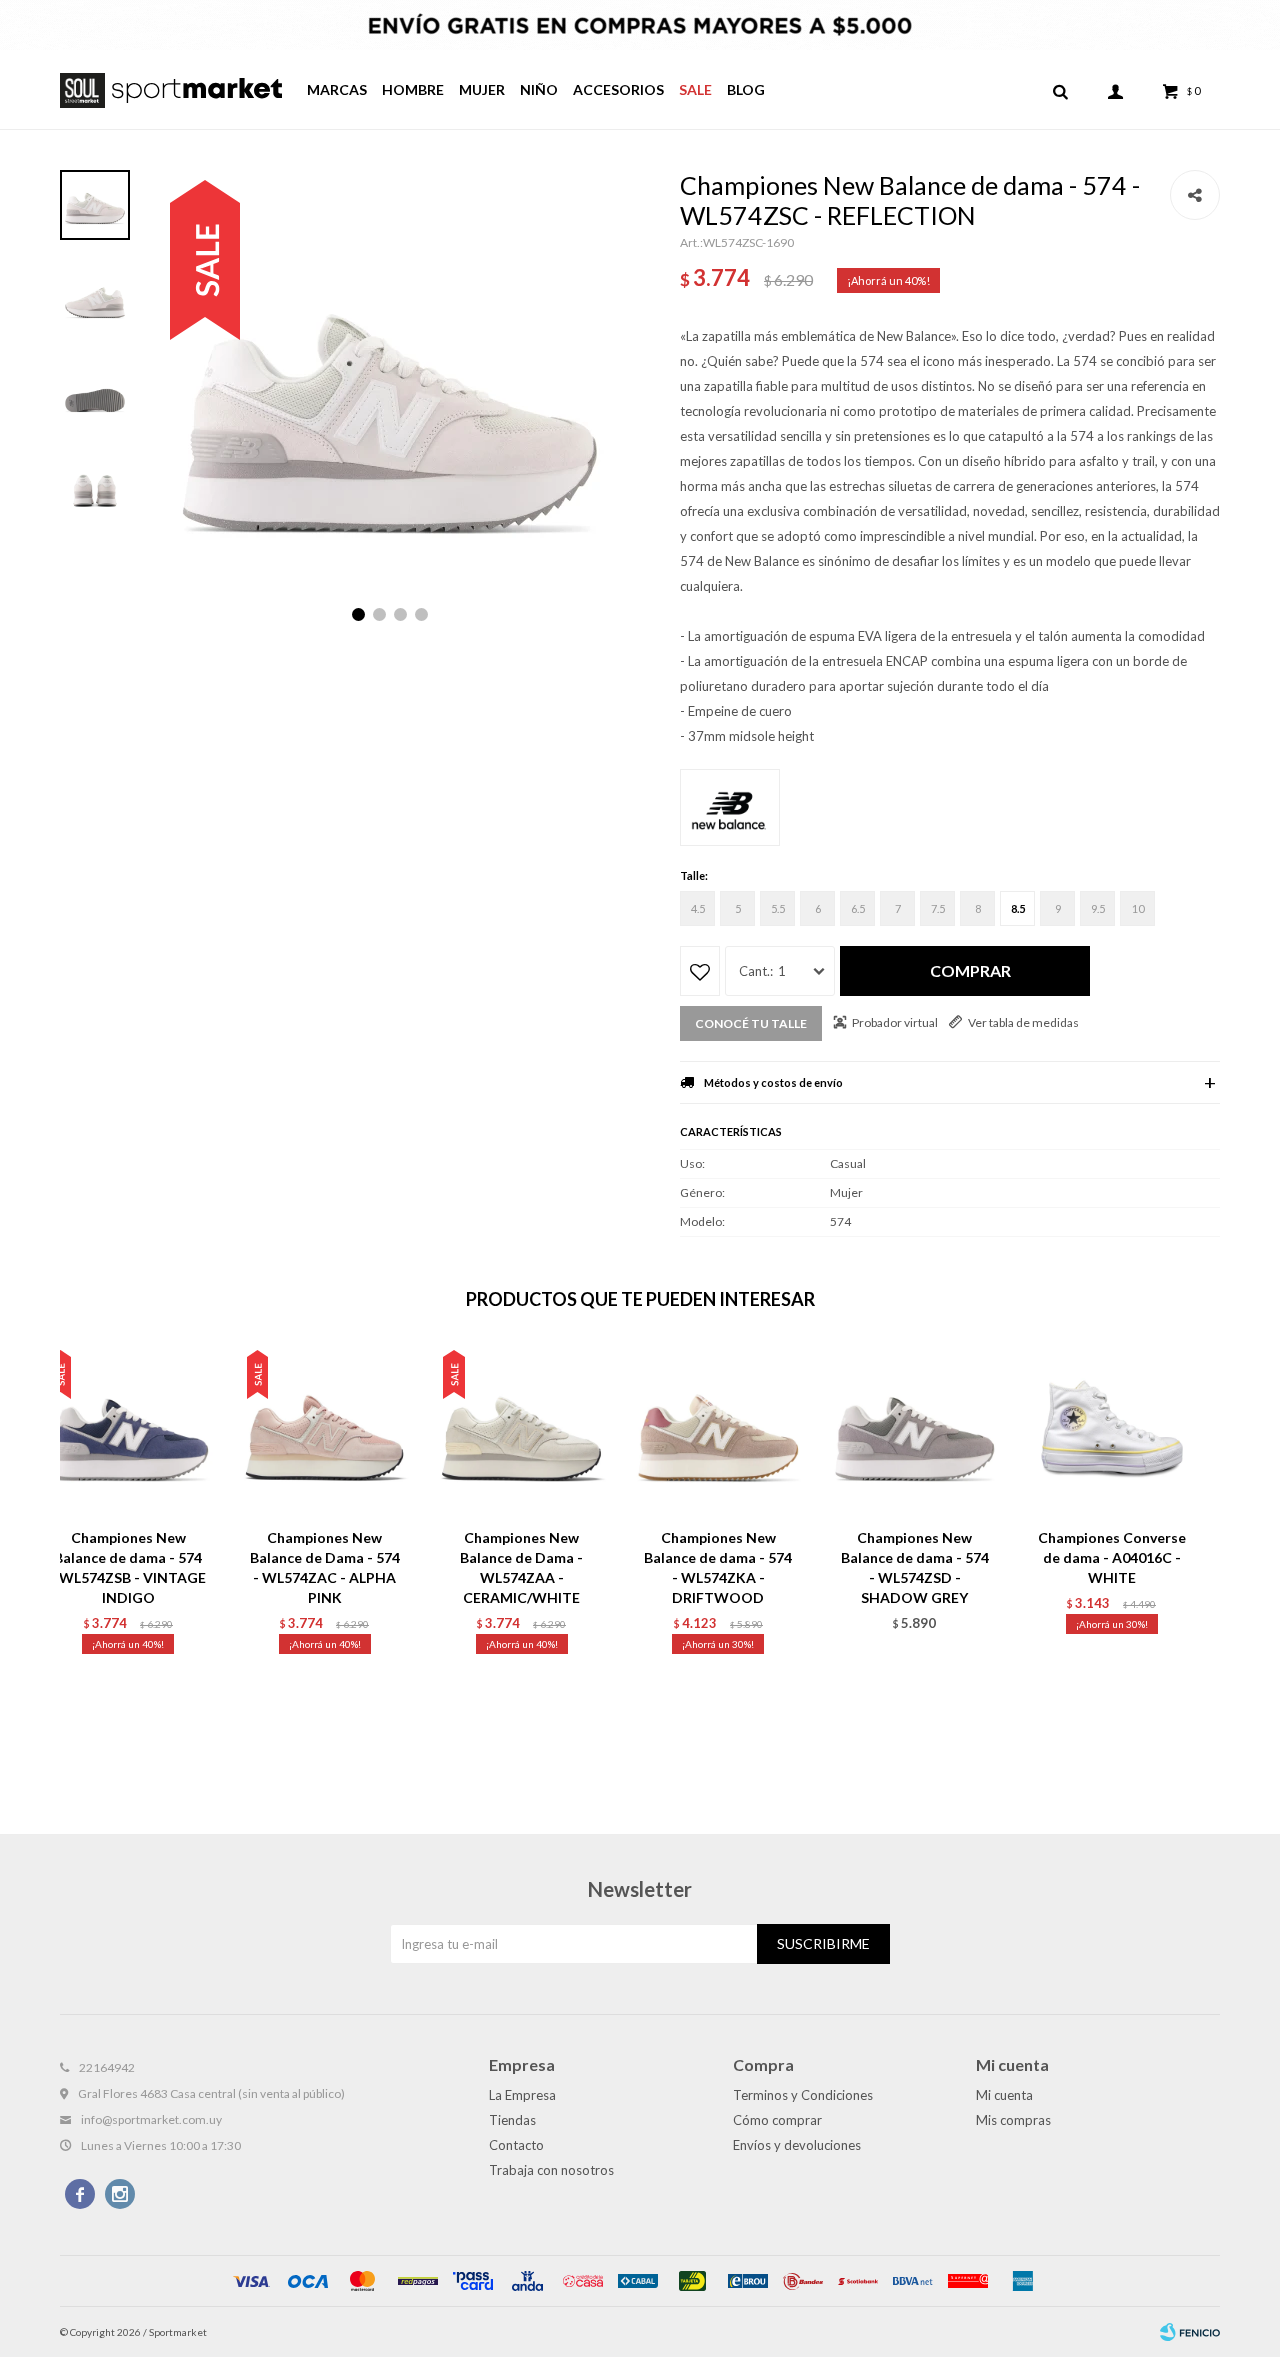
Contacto (516, 2145)
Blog (746, 89)
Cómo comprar (777, 2120)
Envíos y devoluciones (797, 2145)
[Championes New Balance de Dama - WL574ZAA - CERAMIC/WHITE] (521, 1430)
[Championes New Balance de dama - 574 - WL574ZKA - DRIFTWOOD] (718, 1430)
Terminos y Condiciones (803, 2095)
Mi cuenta (1004, 2095)
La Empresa (522, 2095)
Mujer (482, 89)
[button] (1060, 90)
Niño (539, 89)
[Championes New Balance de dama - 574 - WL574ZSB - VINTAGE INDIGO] (128, 1430)
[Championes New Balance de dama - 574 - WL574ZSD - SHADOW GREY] (915, 1430)
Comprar (970, 970)
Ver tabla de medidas (1023, 1022)
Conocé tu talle (751, 1023)
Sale (695, 89)
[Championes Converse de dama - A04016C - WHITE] (1111, 1430)
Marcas (337, 89)
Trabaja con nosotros (551, 2170)
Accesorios (618, 89)
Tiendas (512, 2120)
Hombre (413, 89)
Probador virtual (895, 1022)
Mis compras (1013, 2120)
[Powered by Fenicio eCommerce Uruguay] (1190, 2332)
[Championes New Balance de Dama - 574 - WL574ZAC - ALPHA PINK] (325, 1430)
